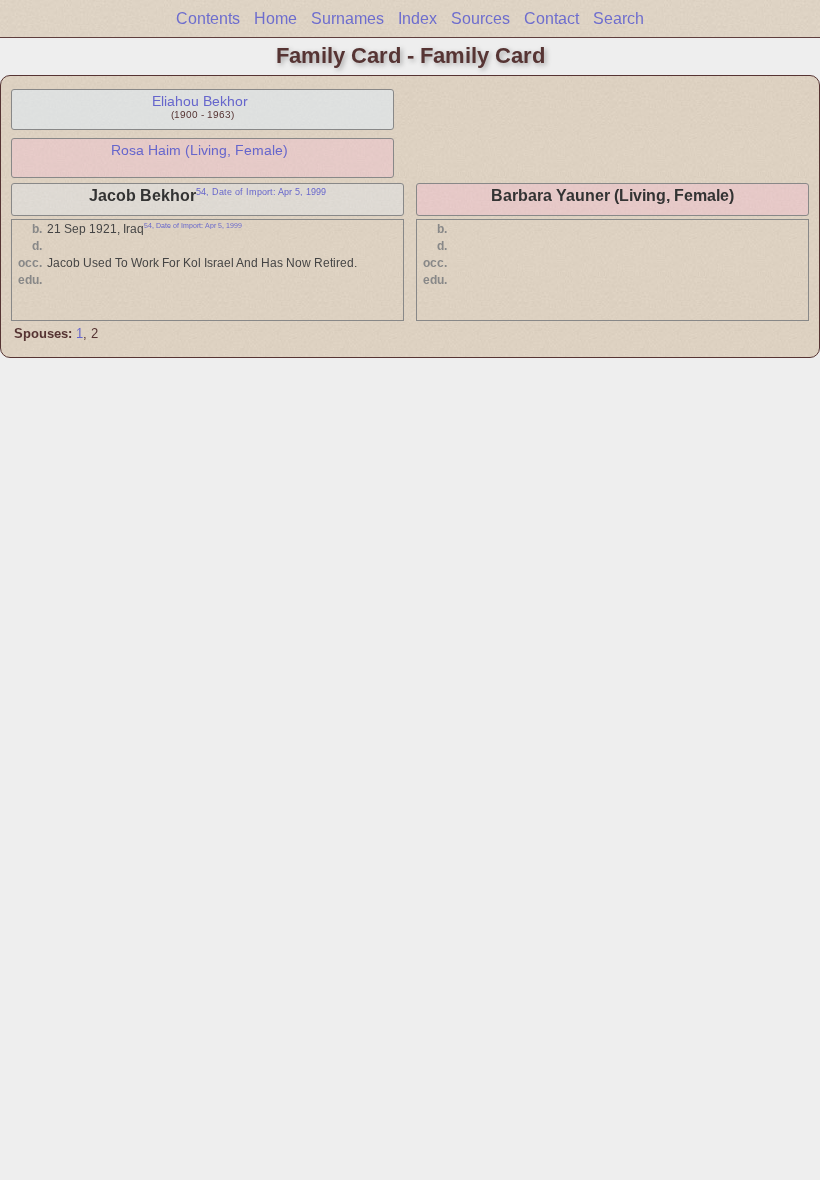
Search (618, 18)
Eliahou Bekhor (200, 101)
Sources (480, 18)
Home (275, 18)
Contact (551, 18)
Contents (208, 18)
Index (417, 18)
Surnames (347, 18)
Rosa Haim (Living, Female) (199, 150)
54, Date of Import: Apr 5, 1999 (261, 192)
